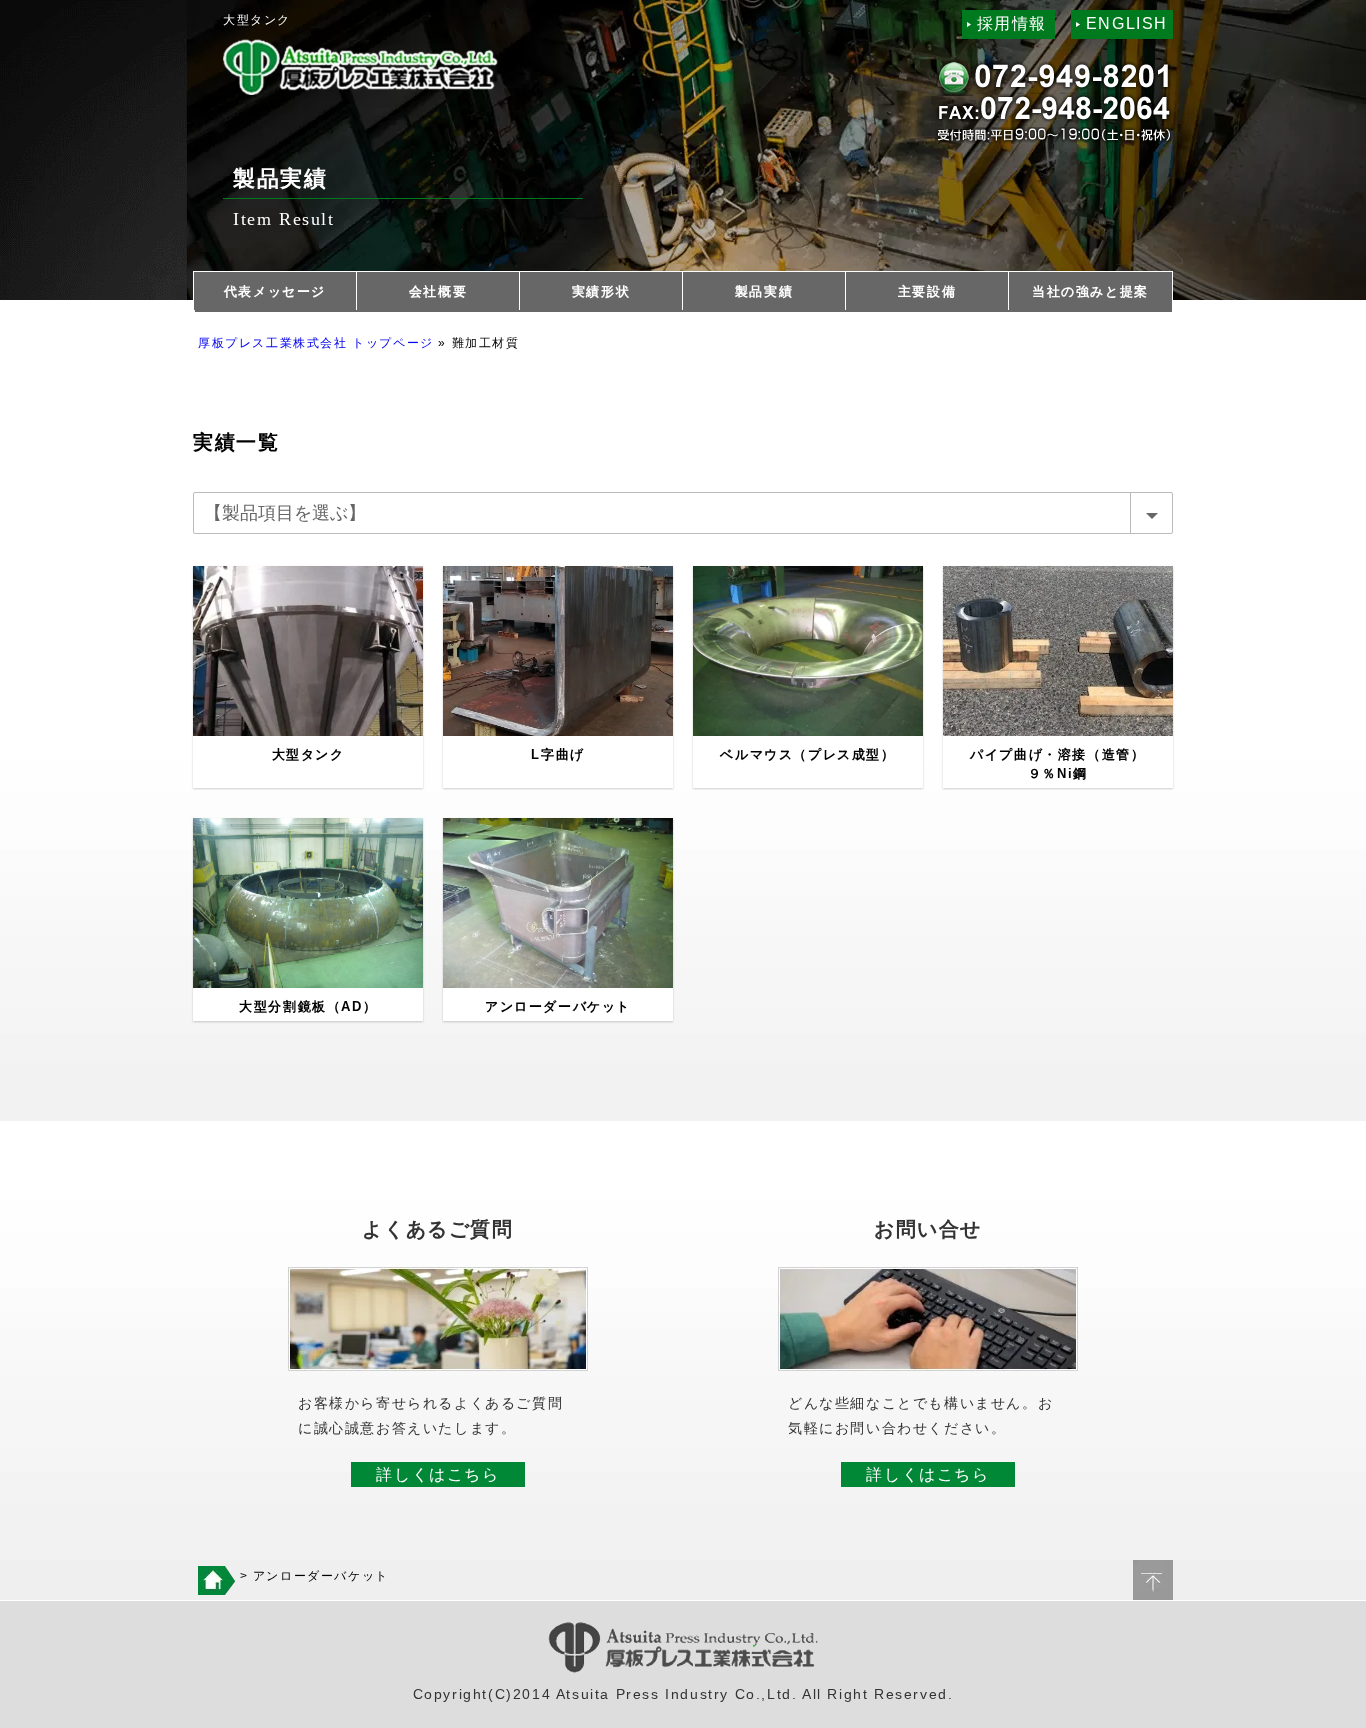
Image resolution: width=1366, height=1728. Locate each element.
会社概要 (438, 291)
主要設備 (927, 291)
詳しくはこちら (437, 1474)
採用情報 (1012, 23)
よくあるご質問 (437, 1229)
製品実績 (764, 291)
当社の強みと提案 (1090, 291)
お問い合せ (928, 1229)
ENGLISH (1127, 23)
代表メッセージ (275, 291)
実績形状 (601, 291)
